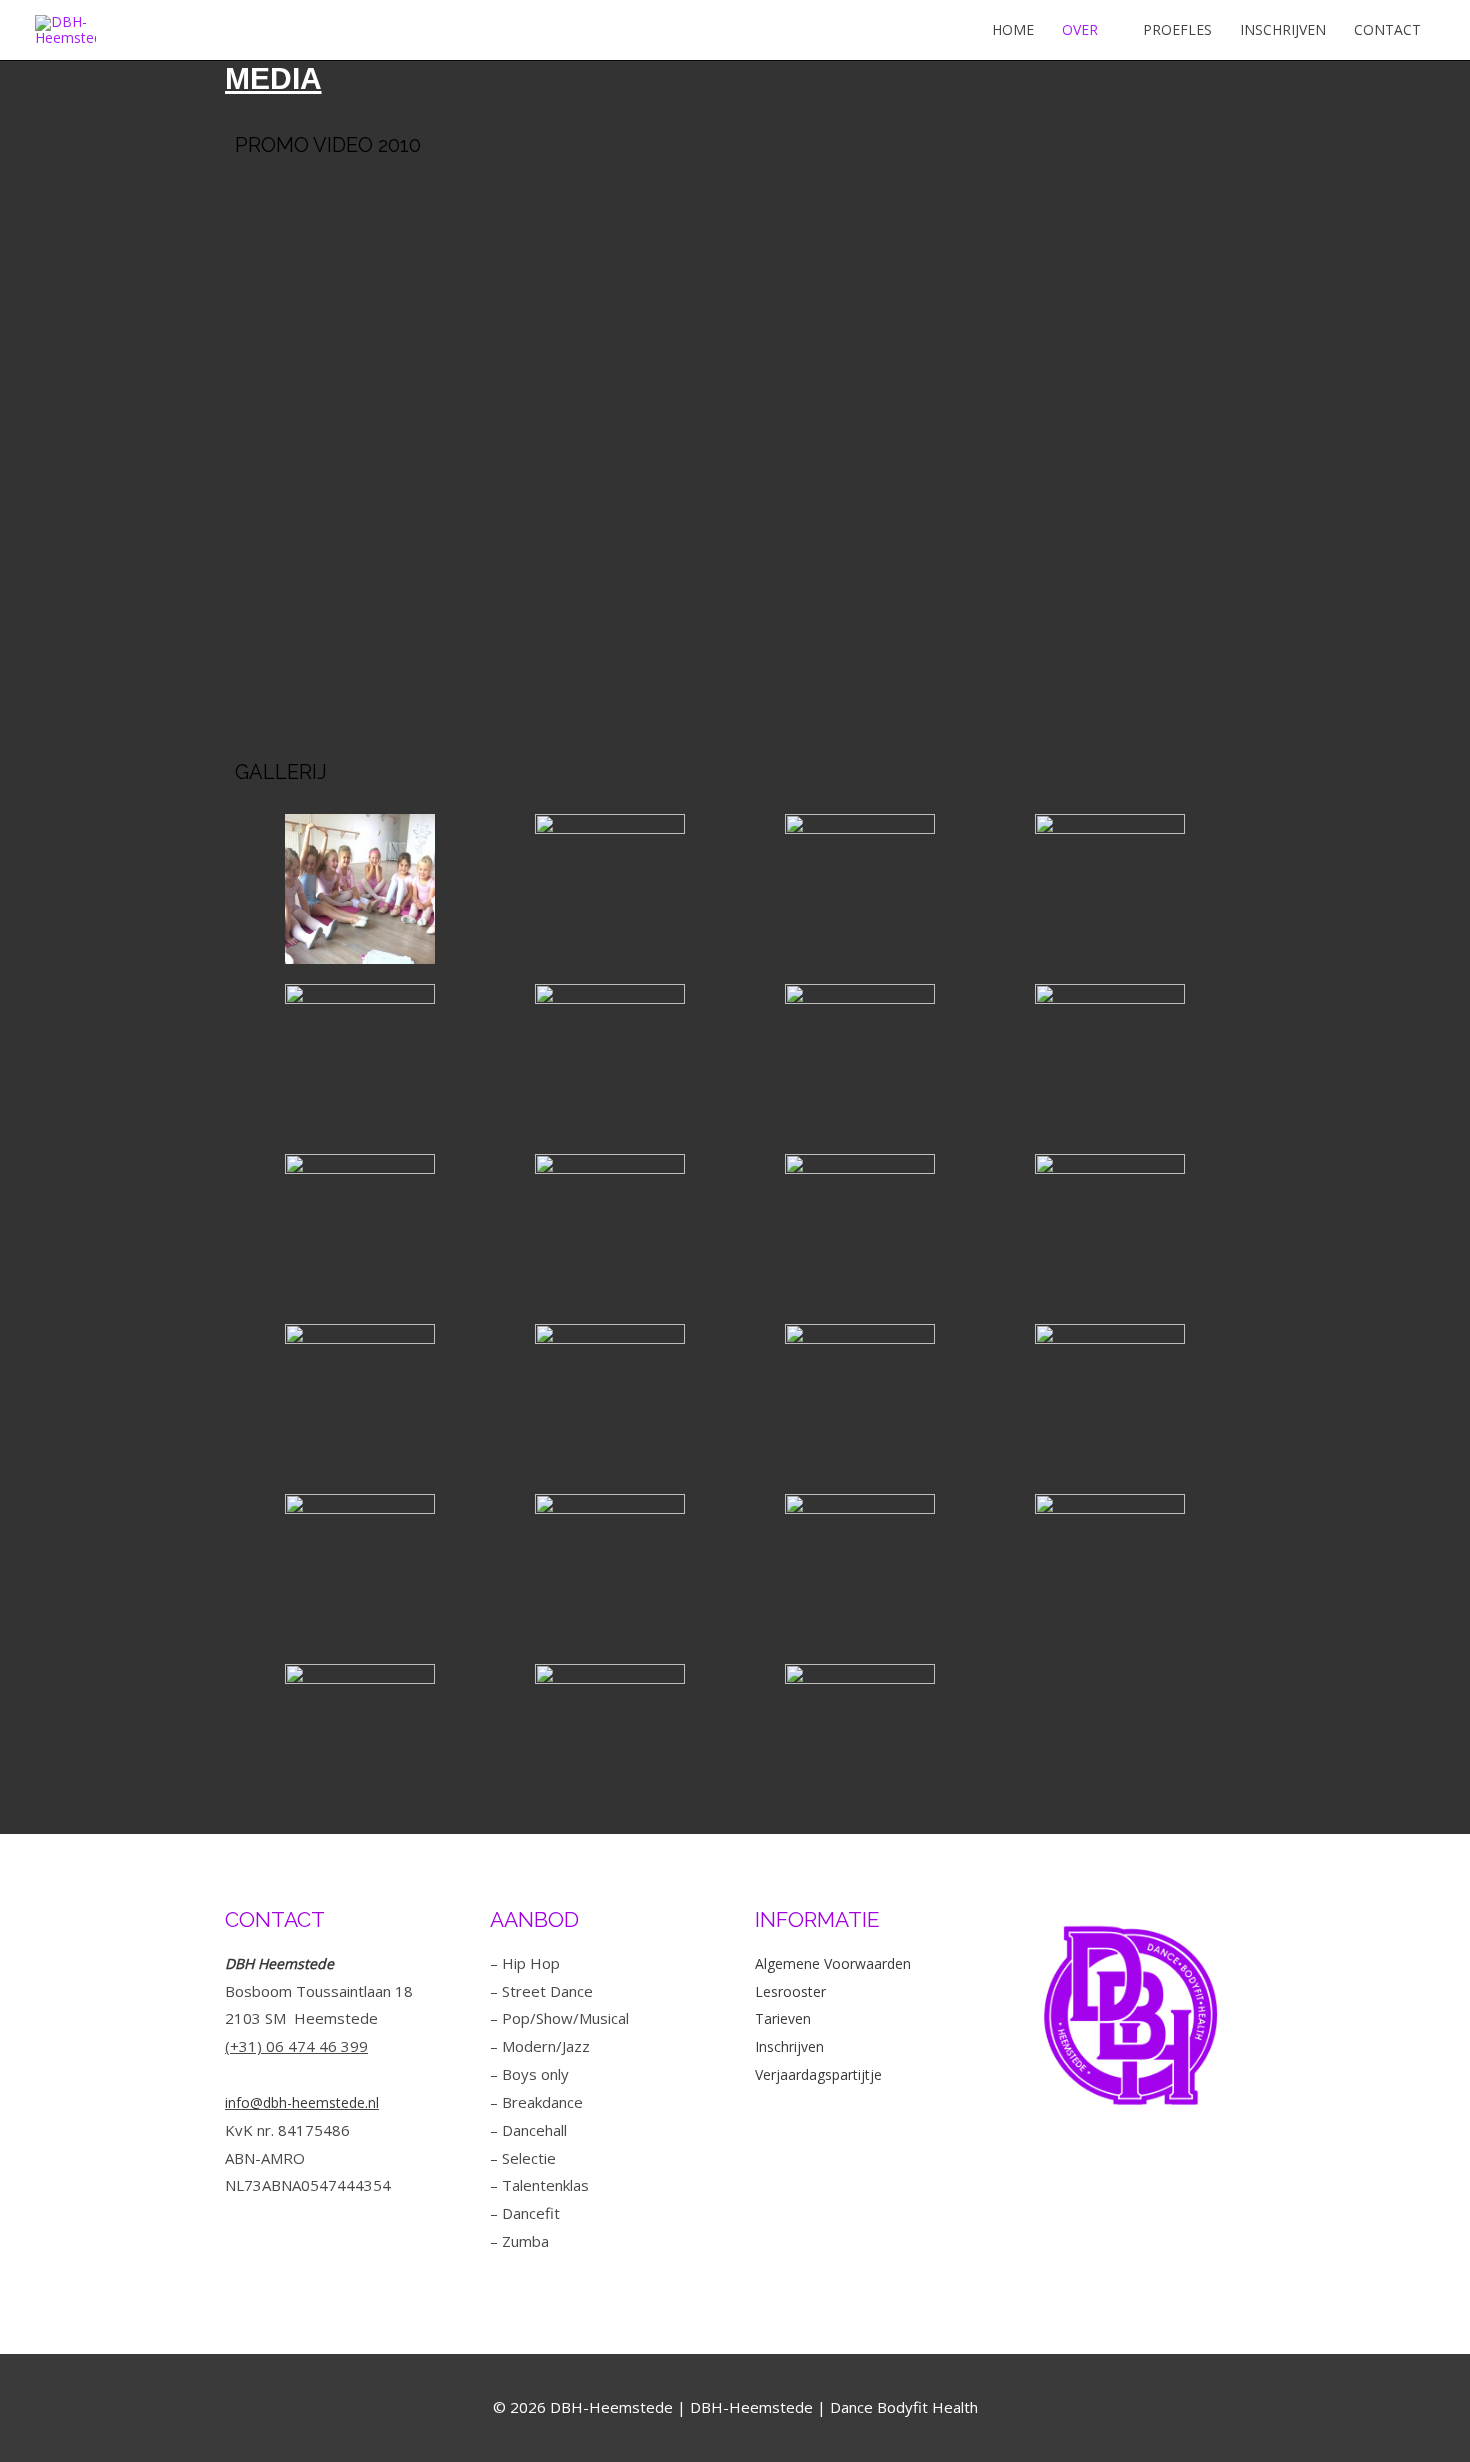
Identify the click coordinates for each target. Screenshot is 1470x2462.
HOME (1013, 29)
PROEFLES (1177, 29)
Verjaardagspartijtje (818, 2074)
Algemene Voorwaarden (833, 1963)
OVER (1080, 29)
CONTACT (1387, 29)
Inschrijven (789, 2046)
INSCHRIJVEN (1283, 29)
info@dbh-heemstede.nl (302, 2102)
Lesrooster (790, 1991)
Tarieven (783, 2018)
